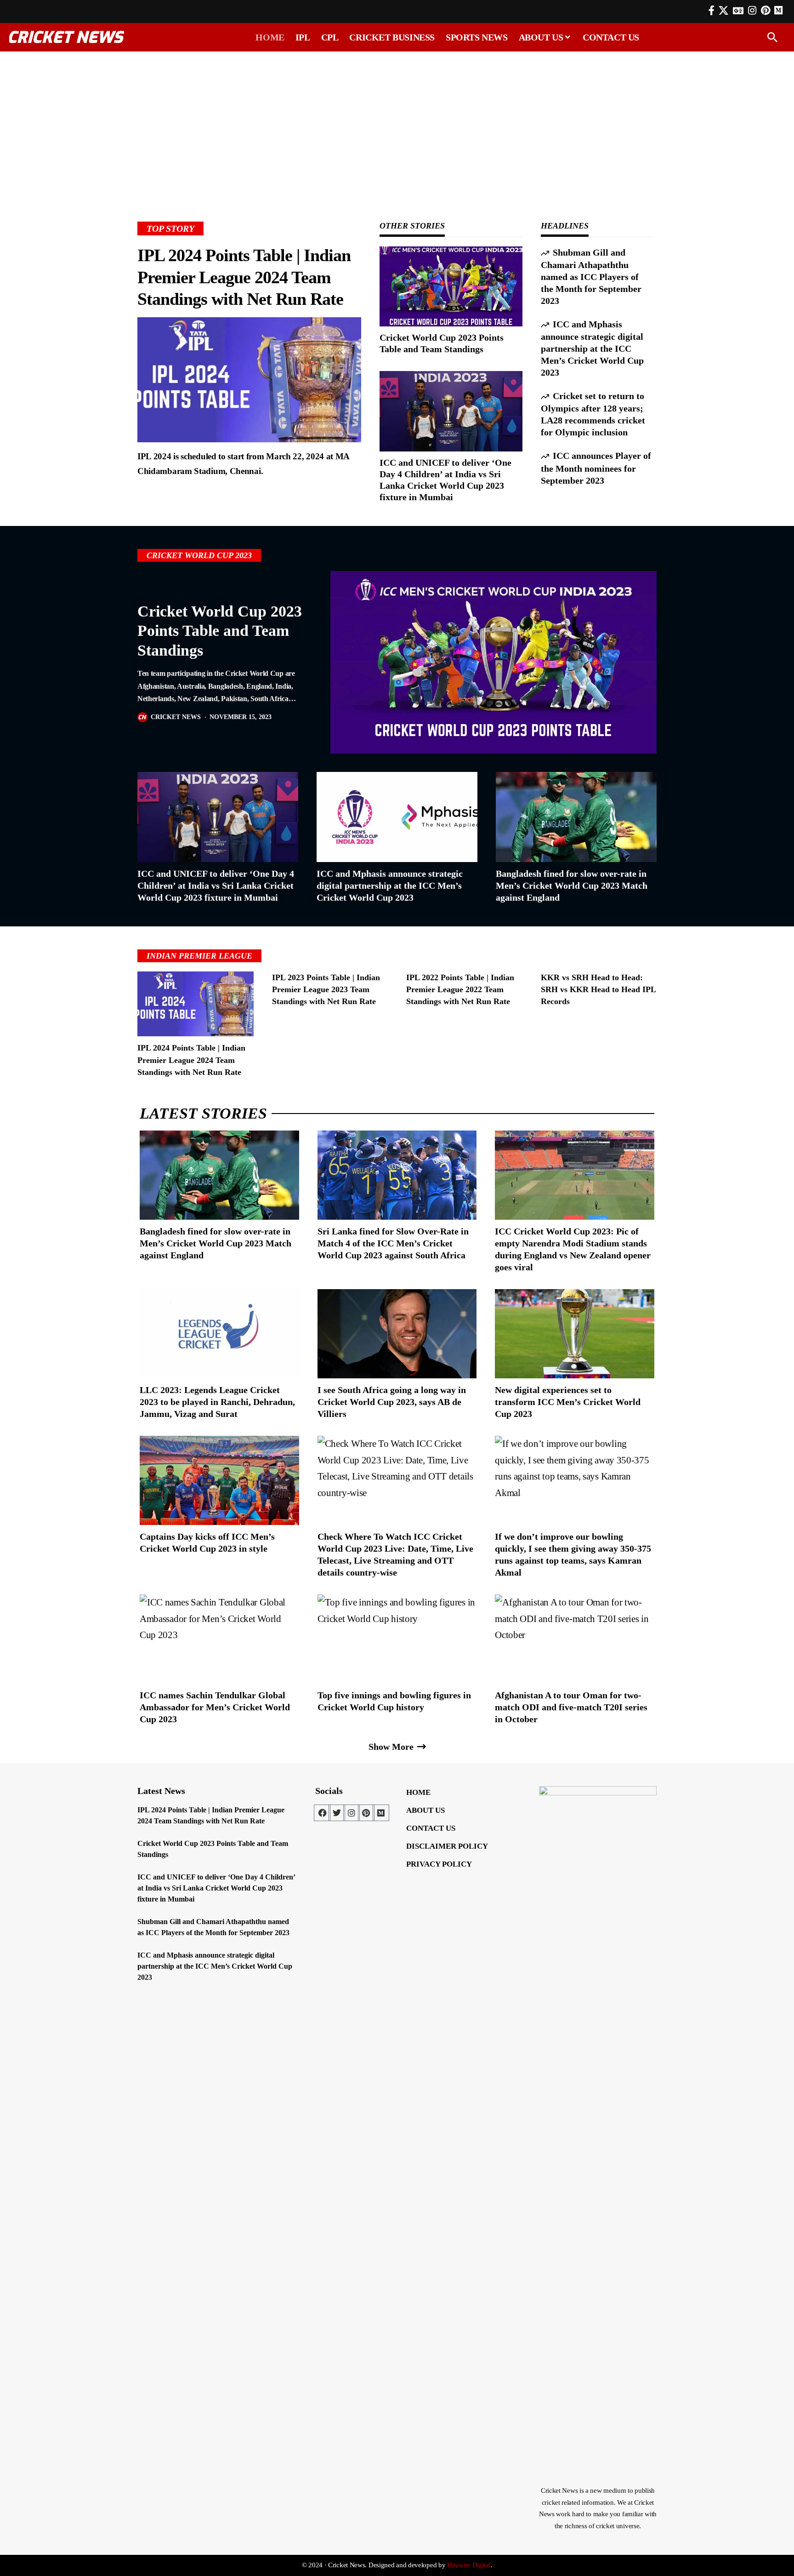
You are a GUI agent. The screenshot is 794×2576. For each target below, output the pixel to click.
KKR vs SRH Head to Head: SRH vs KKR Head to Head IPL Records (598, 989)
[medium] (778, 10)
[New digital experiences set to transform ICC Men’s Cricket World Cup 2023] (575, 1334)
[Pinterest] (766, 11)
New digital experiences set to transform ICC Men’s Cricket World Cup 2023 (568, 1402)
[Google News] (738, 11)
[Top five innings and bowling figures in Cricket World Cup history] (397, 1639)
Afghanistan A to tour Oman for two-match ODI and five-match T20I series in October (571, 1707)
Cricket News (176, 717)
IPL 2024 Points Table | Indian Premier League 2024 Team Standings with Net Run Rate (244, 277)
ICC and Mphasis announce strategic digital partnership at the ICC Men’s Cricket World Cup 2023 (592, 348)
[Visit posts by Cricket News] (142, 717)
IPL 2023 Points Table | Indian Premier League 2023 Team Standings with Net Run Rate (326, 989)
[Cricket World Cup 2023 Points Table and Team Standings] (451, 286)
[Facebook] (712, 11)
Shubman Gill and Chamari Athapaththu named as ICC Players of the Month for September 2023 (591, 277)
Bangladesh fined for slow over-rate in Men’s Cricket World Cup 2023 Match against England (572, 885)
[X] (723, 11)
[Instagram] (752, 11)
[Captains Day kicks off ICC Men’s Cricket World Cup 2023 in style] (219, 1480)
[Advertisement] (397, 123)
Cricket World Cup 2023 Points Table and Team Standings (220, 631)
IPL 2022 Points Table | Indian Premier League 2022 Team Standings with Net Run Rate (460, 989)
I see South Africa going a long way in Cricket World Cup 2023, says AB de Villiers (392, 1402)
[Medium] (381, 1813)
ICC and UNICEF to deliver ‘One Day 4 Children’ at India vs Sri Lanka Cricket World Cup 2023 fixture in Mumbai (216, 885)
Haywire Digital (469, 2565)
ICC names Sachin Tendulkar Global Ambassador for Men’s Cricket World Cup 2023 (215, 1707)
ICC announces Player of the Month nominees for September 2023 (596, 468)
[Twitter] (337, 1813)
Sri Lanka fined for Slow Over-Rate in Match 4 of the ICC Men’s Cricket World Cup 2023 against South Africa (393, 1243)
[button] (772, 37)
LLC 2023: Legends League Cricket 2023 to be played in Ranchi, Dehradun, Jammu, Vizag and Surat (217, 1402)
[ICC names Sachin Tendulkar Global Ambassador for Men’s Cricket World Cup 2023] (219, 1639)
